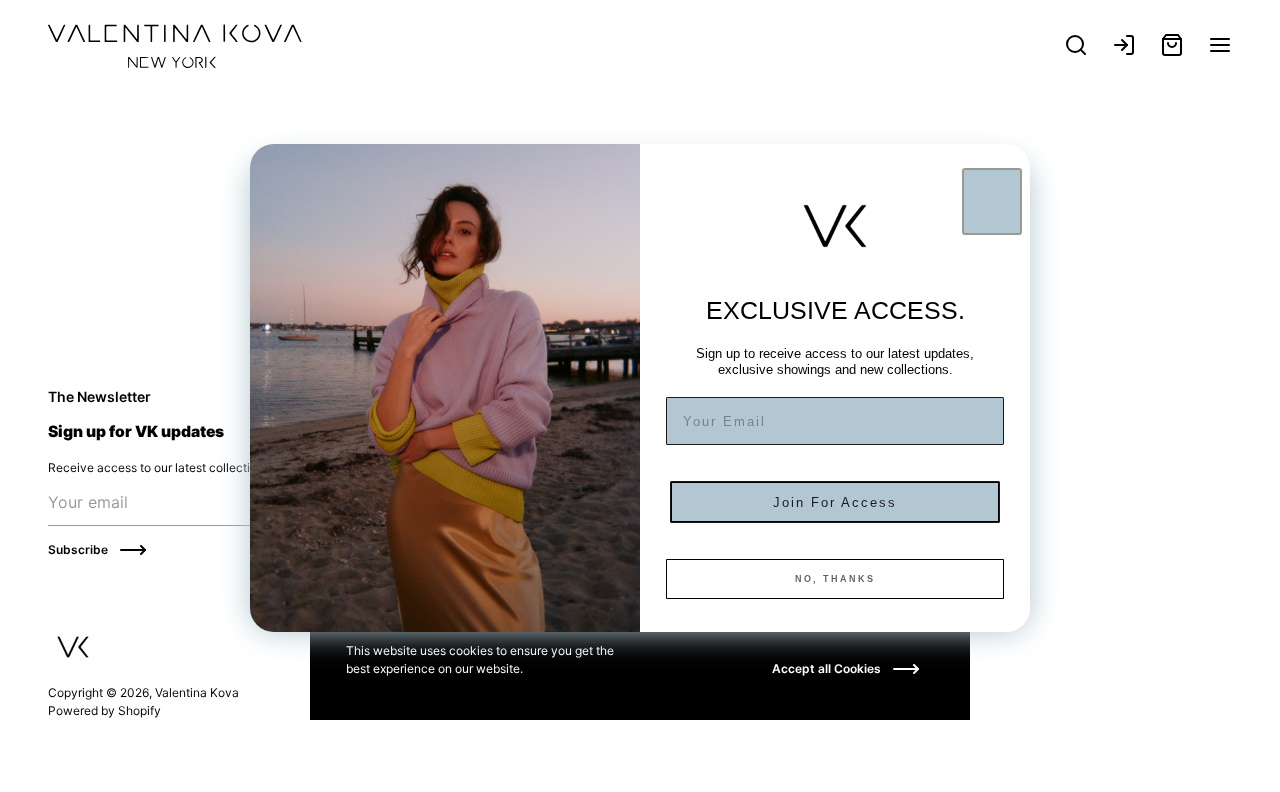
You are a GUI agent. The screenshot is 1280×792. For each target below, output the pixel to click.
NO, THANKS (835, 579)
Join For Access (835, 502)
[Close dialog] (992, 201)
